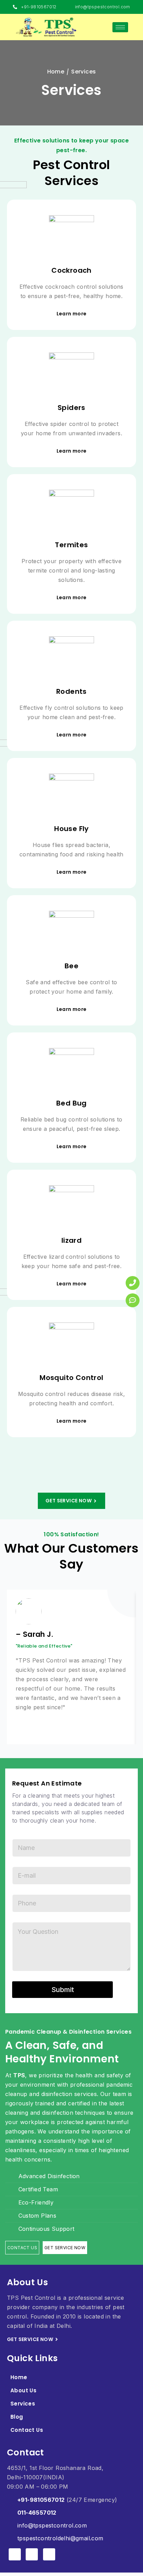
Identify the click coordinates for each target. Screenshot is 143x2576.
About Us (23, 2390)
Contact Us (27, 2430)
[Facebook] (15, 2554)
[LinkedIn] (49, 2554)
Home (19, 2377)
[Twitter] (32, 2554)
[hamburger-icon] (120, 27)
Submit (63, 1990)
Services (23, 2404)
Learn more (72, 314)
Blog (17, 2417)
